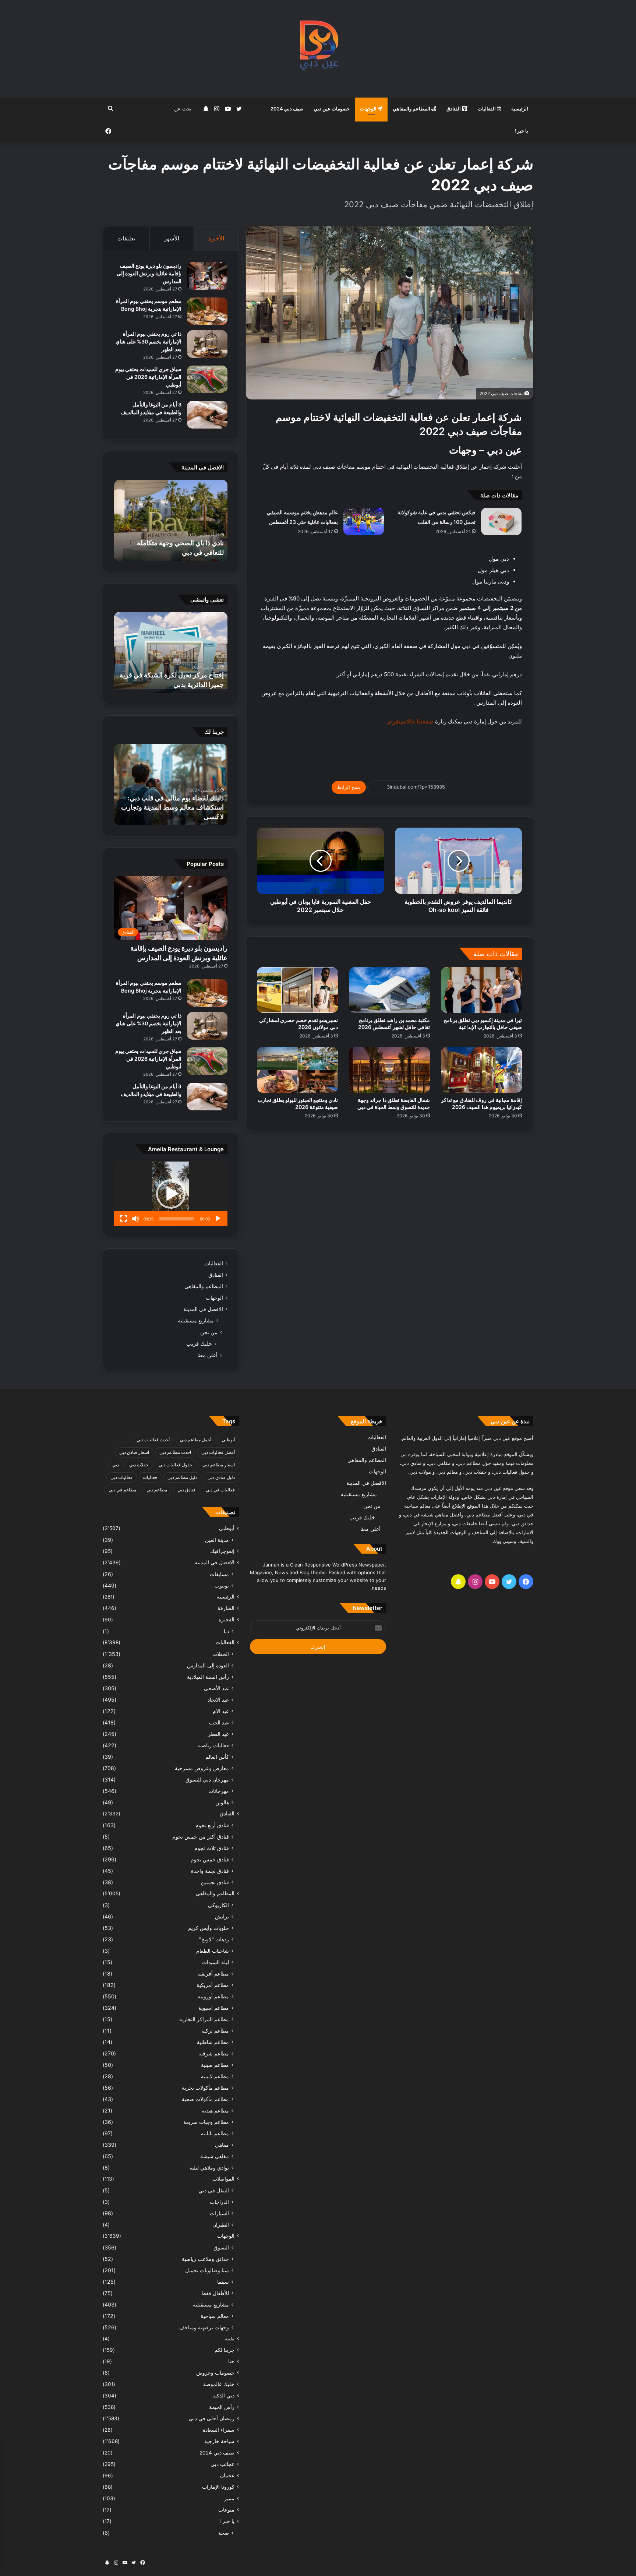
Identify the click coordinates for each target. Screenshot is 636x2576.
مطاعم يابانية (215, 2133)
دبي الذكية (223, 2396)
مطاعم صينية (215, 2065)
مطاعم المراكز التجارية (204, 2019)
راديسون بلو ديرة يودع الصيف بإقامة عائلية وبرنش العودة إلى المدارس (149, 273)
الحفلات (221, 1654)
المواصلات (223, 2179)
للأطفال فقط (215, 2293)
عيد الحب (219, 1722)
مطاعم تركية (215, 2031)
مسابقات (219, 1574)
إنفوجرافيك (222, 1551)
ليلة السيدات (215, 1962)
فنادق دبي (186, 1490)
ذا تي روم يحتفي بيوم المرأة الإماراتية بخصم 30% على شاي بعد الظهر (149, 341)
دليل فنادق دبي (221, 1477)
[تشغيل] (218, 1219)
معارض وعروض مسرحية (202, 1768)
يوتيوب (222, 1585)
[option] (171, 520)
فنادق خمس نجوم (210, 1859)
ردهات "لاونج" (214, 1939)
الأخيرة (216, 238)
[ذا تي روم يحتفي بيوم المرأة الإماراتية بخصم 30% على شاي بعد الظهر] (207, 344)
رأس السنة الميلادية (208, 1677)
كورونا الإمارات (218, 2487)
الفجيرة (227, 1620)
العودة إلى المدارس (208, 1665)
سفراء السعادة (219, 2430)
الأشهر (172, 238)
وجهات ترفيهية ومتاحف (204, 2327)
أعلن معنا (207, 1355)
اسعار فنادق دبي (134, 1452)
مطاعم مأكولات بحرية (205, 2088)
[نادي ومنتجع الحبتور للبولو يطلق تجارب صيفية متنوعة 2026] (297, 1070)
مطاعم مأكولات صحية (205, 2099)
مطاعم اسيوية (214, 2008)
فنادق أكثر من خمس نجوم (201, 1837)
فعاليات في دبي (220, 1490)
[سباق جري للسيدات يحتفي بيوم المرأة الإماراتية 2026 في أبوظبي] (207, 379)
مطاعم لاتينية (215, 2076)
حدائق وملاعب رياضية (205, 2259)
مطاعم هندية (215, 2110)
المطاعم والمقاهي (412, 109)
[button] (171, 1194)
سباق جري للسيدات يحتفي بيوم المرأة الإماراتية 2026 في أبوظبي (148, 377)
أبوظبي (228, 1440)
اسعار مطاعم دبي (219, 1465)
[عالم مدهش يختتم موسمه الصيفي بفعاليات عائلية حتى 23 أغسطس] (364, 521)
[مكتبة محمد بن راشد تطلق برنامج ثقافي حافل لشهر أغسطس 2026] (389, 990)
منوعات (226, 2510)
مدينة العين (217, 1540)
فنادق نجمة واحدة (210, 1871)
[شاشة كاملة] (124, 1219)
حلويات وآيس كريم (209, 1928)
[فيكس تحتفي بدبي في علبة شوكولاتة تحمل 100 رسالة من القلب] (501, 521)
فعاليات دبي (121, 1477)
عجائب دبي (222, 2464)
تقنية (229, 2339)
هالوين (222, 1802)
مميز (229, 2498)
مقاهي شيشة (215, 2156)
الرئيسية (520, 109)
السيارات (219, 2213)
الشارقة (226, 1608)
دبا (226, 1631)
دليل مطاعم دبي (182, 1477)
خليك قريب (199, 1344)
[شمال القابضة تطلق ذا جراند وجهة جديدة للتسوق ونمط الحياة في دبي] (389, 1070)
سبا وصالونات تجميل (207, 2270)
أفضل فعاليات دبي (218, 1452)
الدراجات (219, 2202)
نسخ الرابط (349, 787)
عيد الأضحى (216, 1688)
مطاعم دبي (157, 1490)
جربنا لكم (225, 2350)
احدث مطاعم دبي (175, 1452)
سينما (223, 2282)
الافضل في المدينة (203, 1309)
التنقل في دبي (214, 2190)
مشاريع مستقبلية (196, 1321)
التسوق (221, 2247)
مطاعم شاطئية (213, 2042)
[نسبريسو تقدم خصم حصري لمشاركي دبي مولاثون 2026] (297, 990)
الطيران (221, 2225)
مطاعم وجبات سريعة (206, 2122)
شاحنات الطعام (213, 1951)
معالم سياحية (215, 2316)
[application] (171, 1194)
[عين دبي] (318, 49)
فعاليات (150, 1477)
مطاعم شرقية (214, 2053)
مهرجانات (219, 1791)
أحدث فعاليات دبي (153, 1440)
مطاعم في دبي (122, 1490)
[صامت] (135, 1219)
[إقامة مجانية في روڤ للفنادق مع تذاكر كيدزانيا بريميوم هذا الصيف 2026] (481, 1070)
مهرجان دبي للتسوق (207, 1779)
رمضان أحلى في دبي (212, 2418)
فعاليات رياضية (213, 1745)
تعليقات (126, 238)
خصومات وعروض (215, 2373)
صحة (224, 2533)
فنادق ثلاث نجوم (212, 1848)
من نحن (209, 1332)
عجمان (227, 2475)
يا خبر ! (521, 131)
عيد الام (221, 1711)
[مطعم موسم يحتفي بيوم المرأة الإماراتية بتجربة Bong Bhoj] (207, 311)
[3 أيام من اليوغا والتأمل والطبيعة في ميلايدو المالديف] (207, 415)
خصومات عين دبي (332, 109)
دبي (116, 1465)
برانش (222, 1916)
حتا (231, 2361)
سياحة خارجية (219, 2441)
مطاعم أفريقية (213, 1974)
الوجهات (369, 109)
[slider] (177, 1219)
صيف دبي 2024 (287, 109)
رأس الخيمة (222, 2407)
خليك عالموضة (219, 2384)
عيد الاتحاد (218, 1700)
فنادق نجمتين (215, 1882)
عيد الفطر (218, 1734)
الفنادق (454, 109)
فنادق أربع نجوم (212, 1825)
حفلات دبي (139, 1465)
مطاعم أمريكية (213, 1985)
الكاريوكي (218, 1905)
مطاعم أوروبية (213, 1996)
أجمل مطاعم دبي (196, 1440)
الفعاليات (487, 109)
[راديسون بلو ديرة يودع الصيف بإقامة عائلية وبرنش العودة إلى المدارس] (207, 276)
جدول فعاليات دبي (175, 1465)
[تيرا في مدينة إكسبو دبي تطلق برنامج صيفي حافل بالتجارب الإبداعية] (481, 990)
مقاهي (222, 2145)
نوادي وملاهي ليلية (209, 2168)
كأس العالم (217, 1757)
